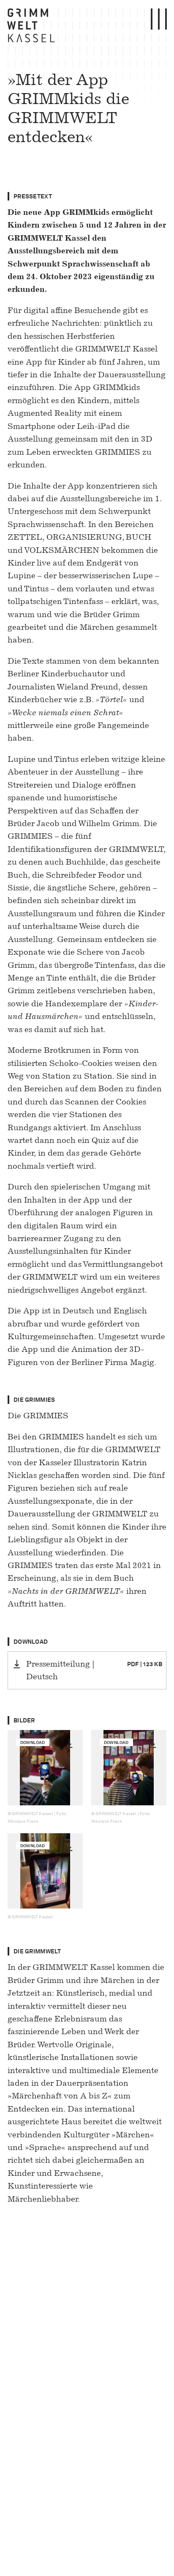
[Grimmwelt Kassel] (33, 27)
